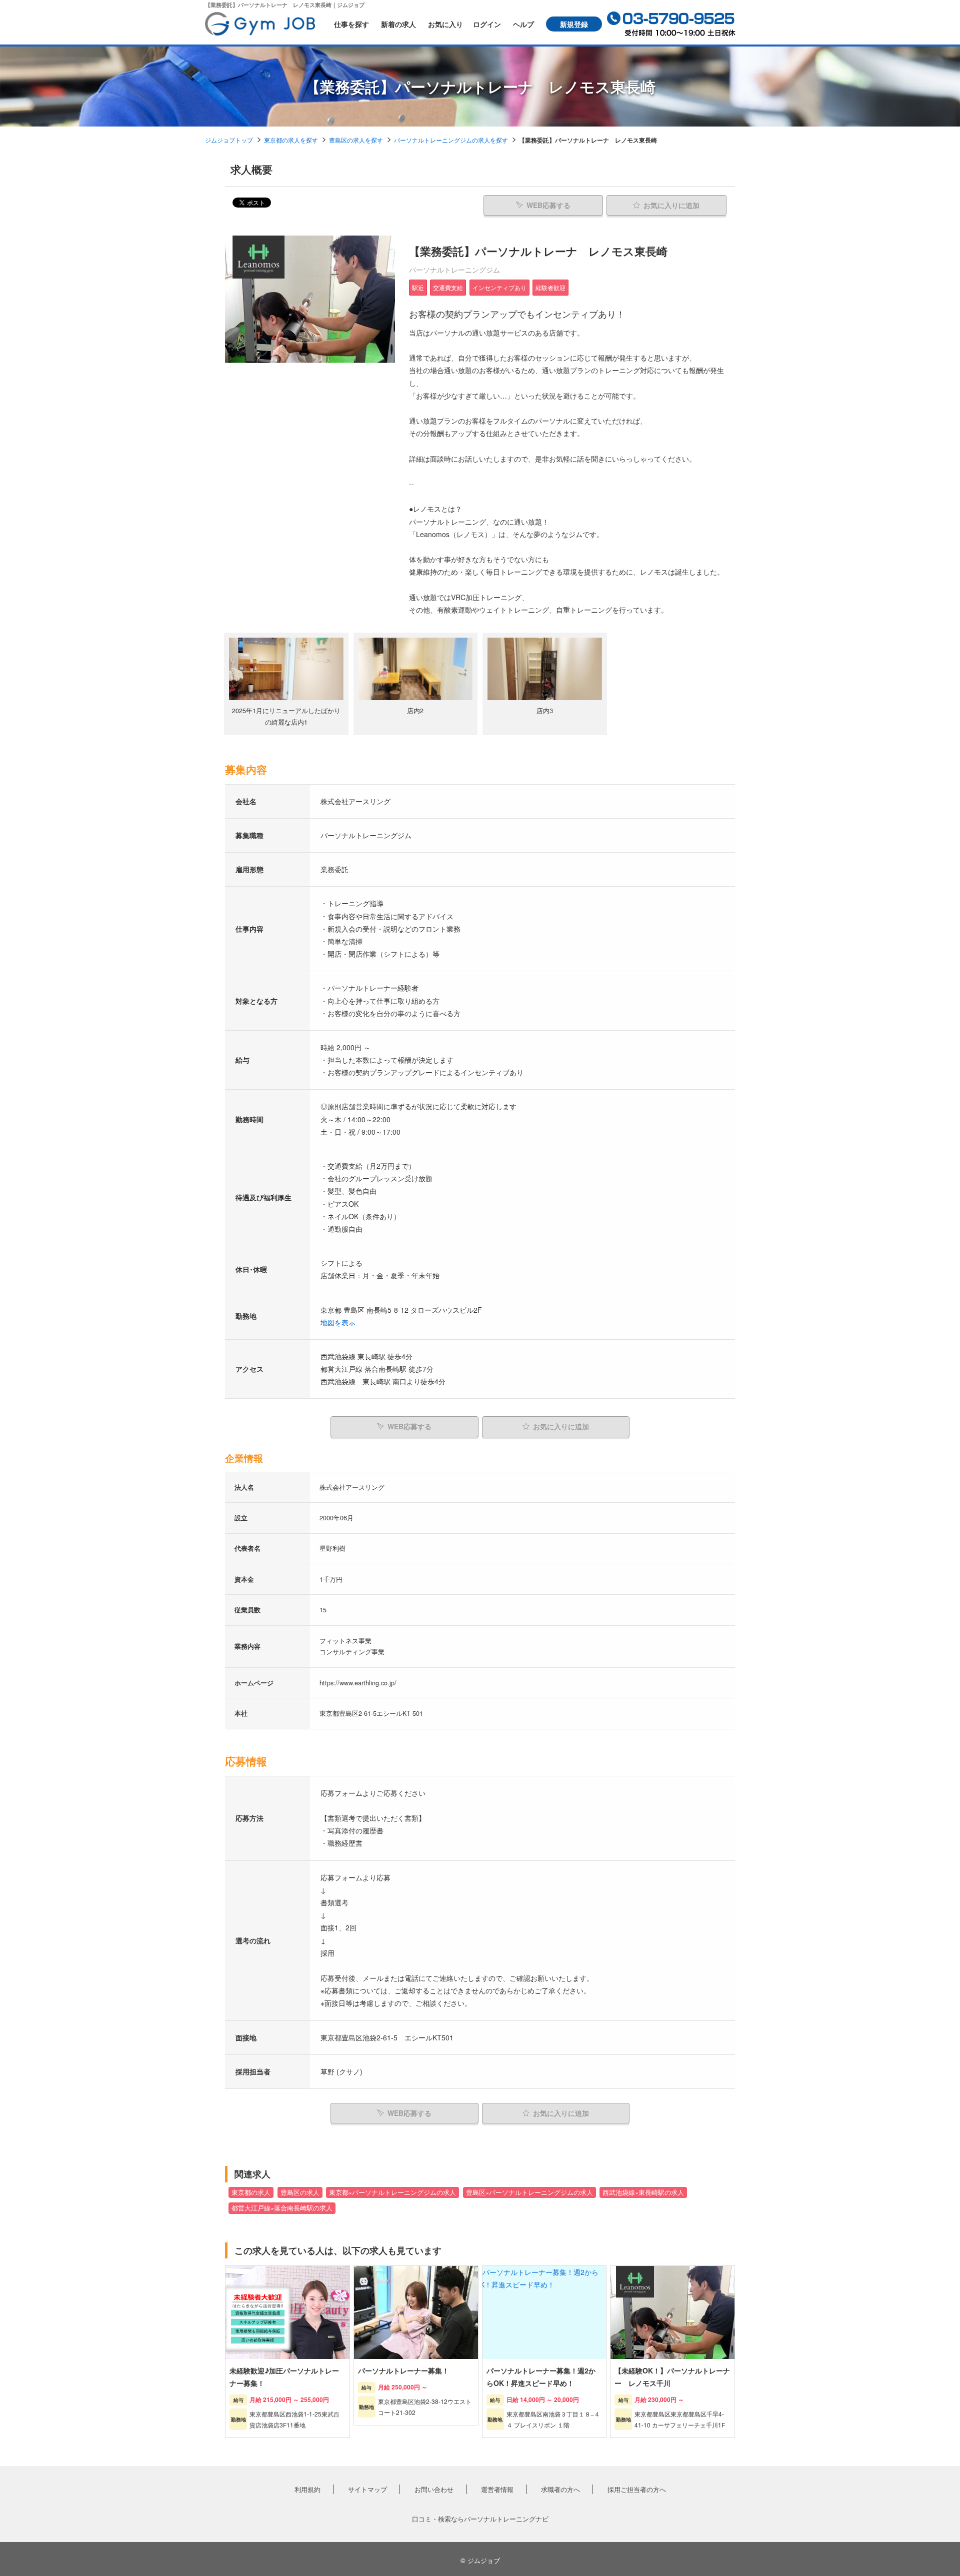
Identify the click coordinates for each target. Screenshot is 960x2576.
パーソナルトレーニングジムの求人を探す (451, 140)
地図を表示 (338, 1322)
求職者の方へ (560, 2489)
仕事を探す (351, 24)
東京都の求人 (251, 2192)
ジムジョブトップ (229, 140)
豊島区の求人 (300, 2192)
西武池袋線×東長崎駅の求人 (643, 2192)
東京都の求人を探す (291, 140)
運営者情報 (497, 2489)
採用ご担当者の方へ (637, 2489)
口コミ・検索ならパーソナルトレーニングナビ (480, 2519)
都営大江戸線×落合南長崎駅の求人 (282, 2208)
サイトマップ (367, 2489)
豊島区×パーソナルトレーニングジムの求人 (529, 2192)
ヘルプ (523, 24)
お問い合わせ (434, 2489)
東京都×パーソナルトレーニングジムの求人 (392, 2192)
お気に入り (445, 24)
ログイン (487, 24)
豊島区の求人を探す (356, 140)
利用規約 (307, 2489)
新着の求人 (398, 24)
